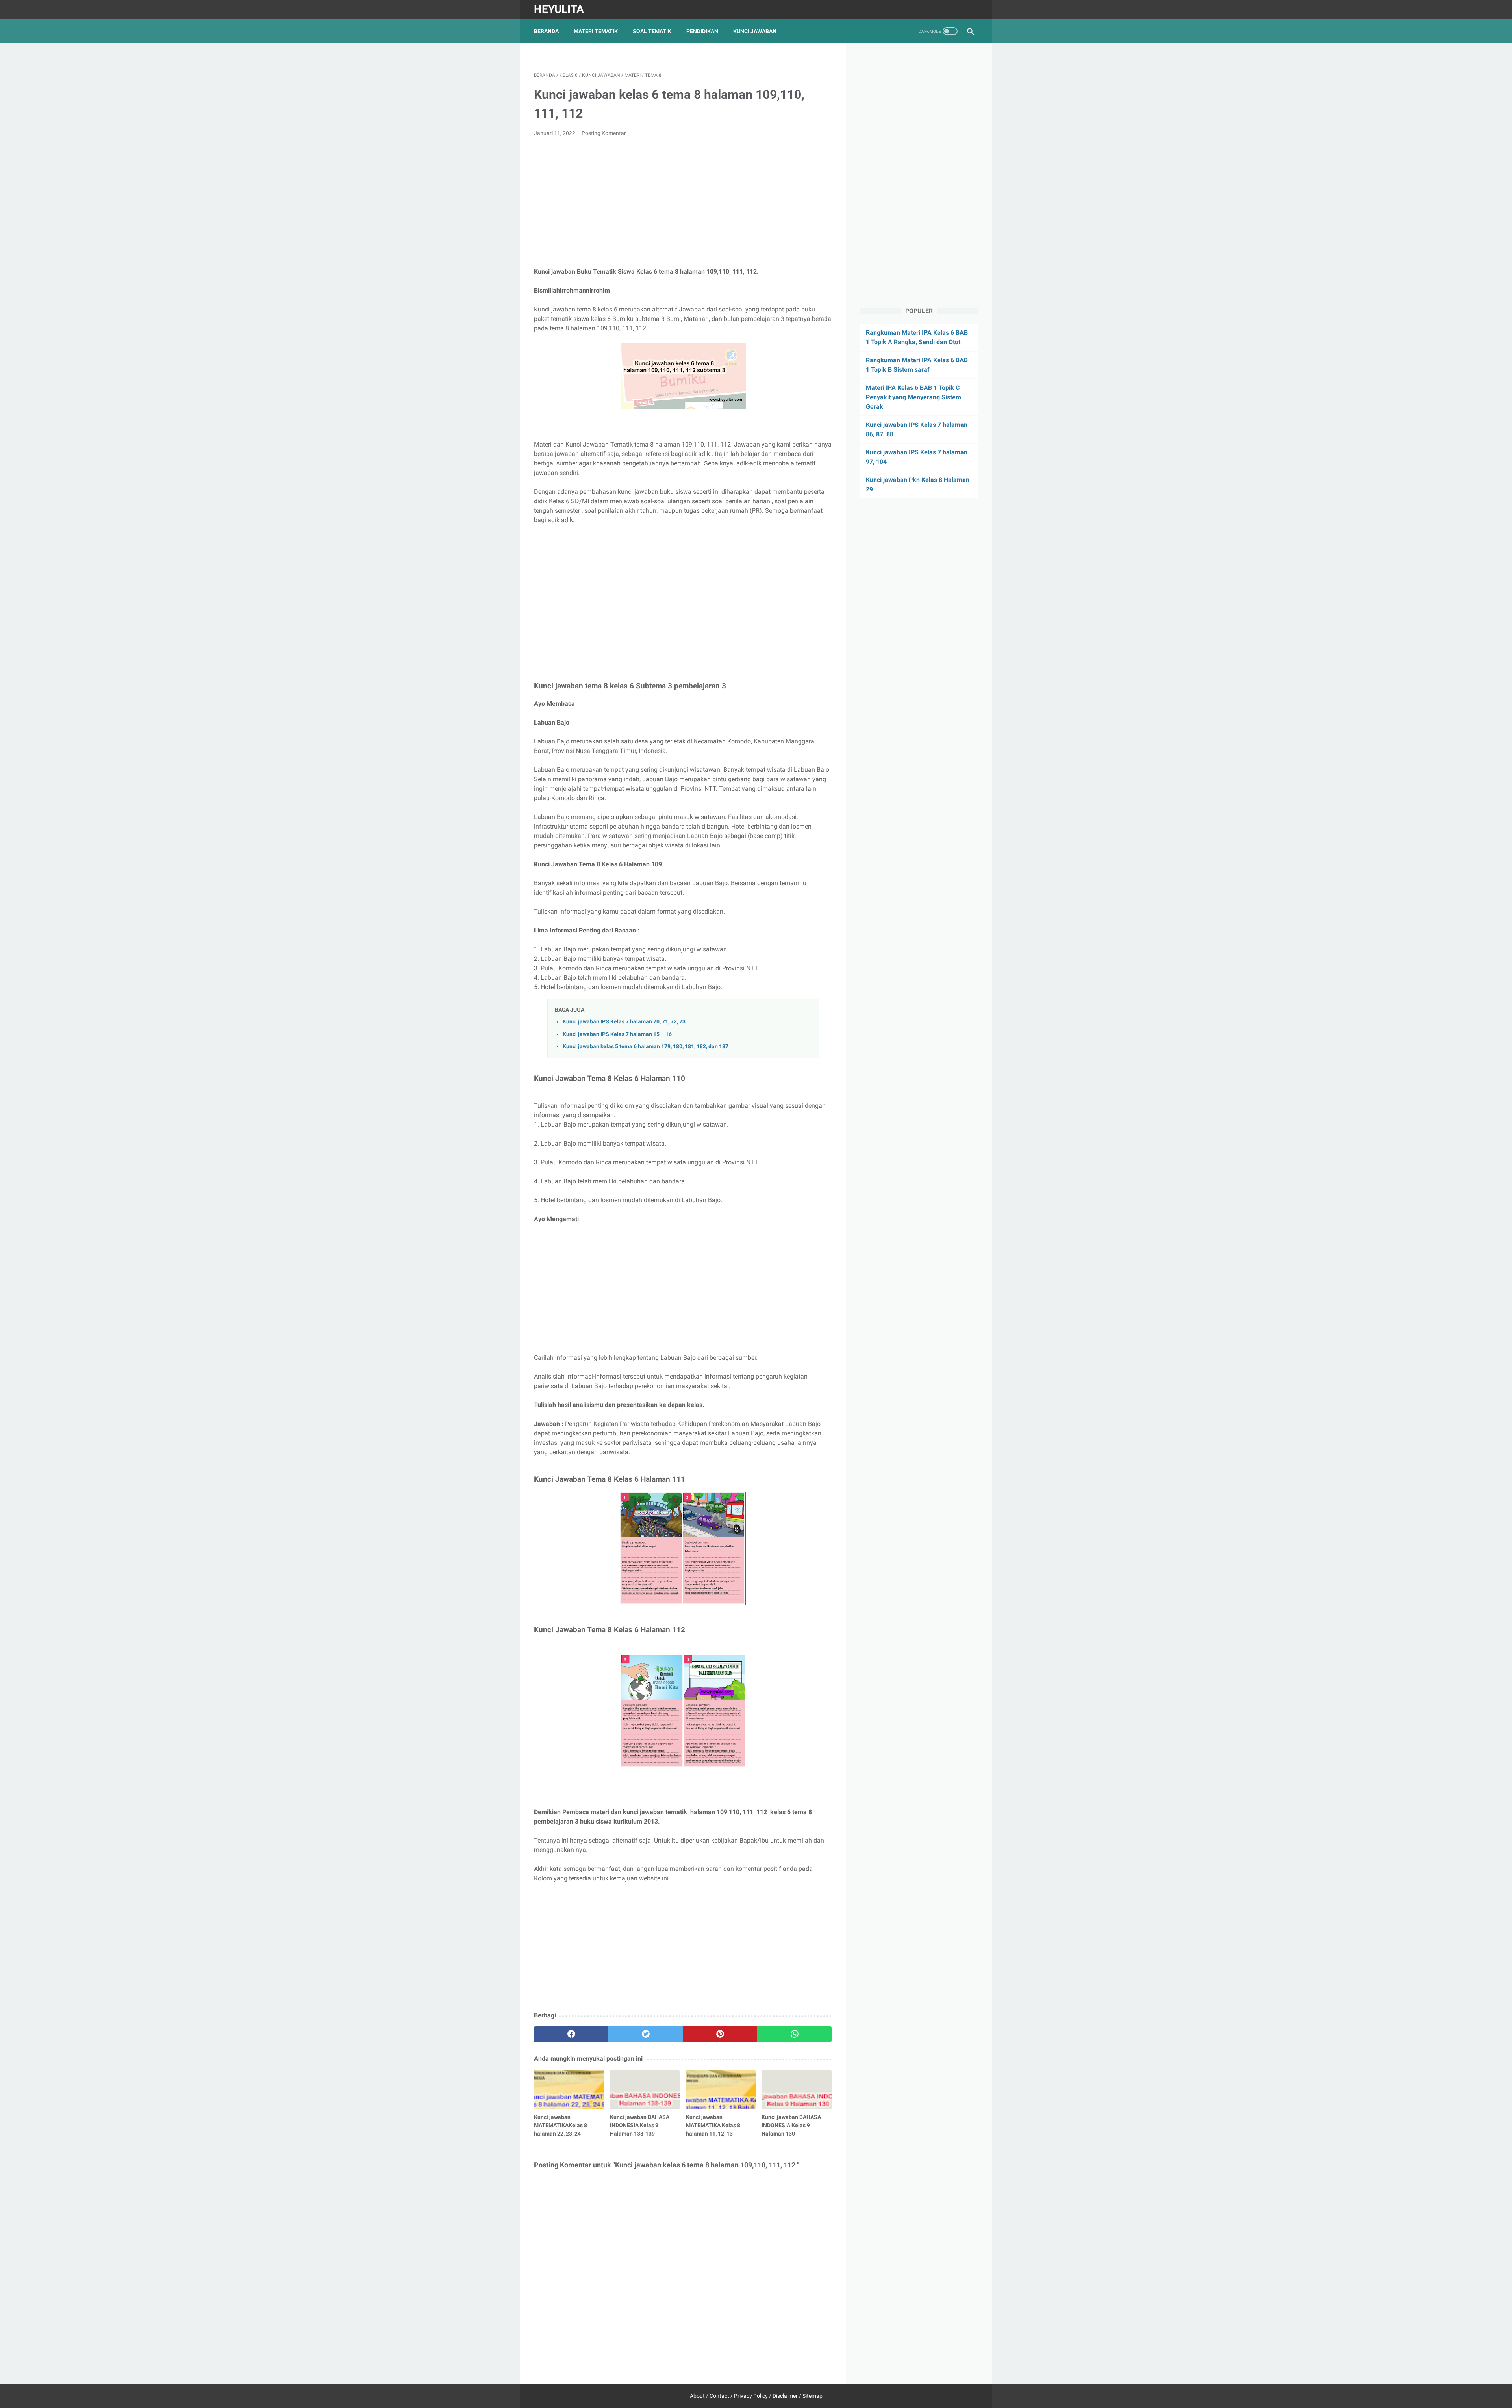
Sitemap (813, 2396)
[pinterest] (720, 2034)
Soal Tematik (652, 31)
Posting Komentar (604, 133)
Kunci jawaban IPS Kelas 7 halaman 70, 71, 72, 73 (624, 1022)
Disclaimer (785, 2396)
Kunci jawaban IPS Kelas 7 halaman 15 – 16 (617, 1034)
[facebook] (571, 2034)
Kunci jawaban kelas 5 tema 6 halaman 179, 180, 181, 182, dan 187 (646, 1046)
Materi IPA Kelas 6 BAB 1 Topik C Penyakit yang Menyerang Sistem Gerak (913, 397)
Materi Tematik (596, 31)
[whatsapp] (794, 2034)
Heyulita (559, 9)
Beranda (546, 31)
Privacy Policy (751, 2396)
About (697, 2396)
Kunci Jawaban (755, 31)
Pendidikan (702, 31)
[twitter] (646, 2034)
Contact (719, 2396)
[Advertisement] (683, 202)
